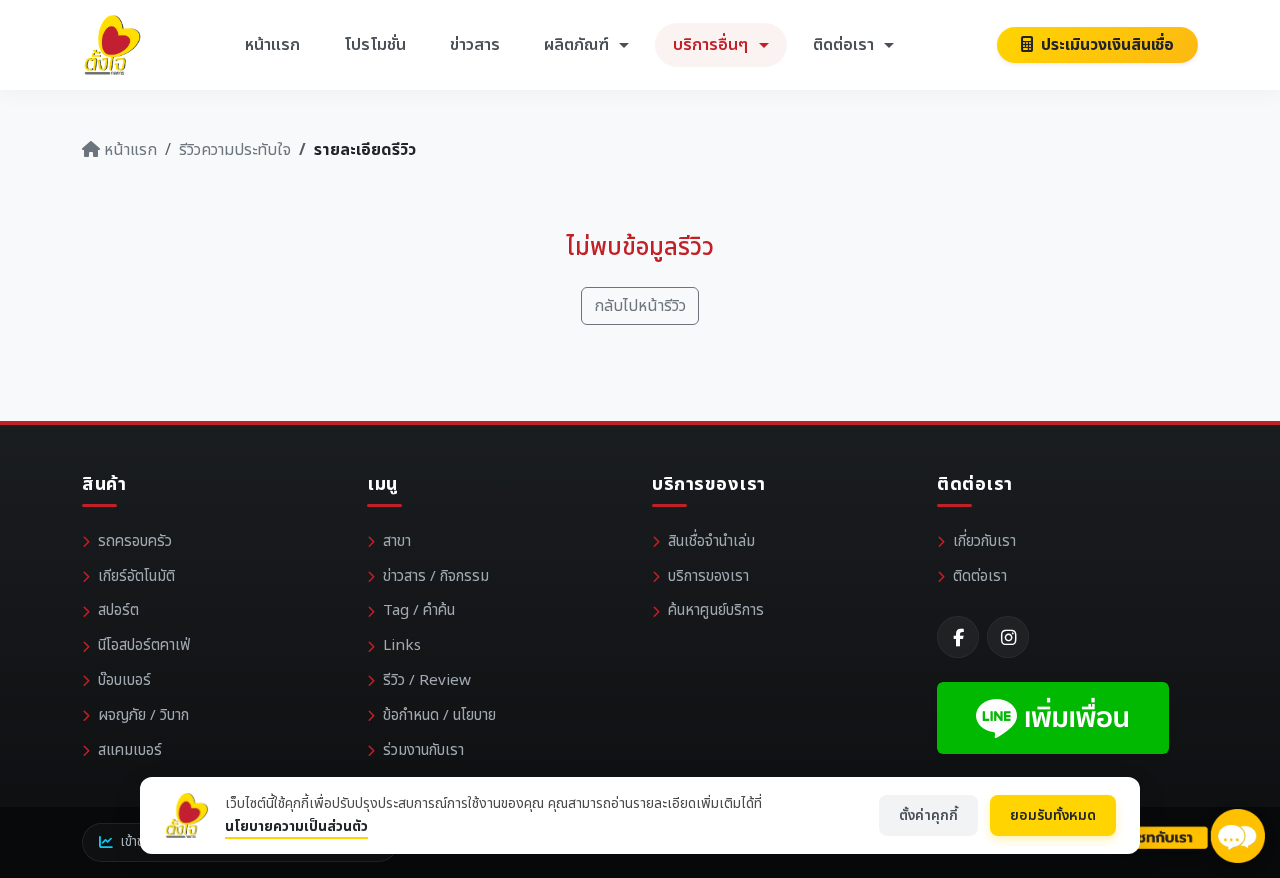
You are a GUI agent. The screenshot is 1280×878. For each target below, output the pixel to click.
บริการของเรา (708, 576)
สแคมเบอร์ (130, 750)
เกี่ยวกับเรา (984, 541)
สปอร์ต (118, 610)
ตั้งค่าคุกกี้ (928, 815)
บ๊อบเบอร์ (124, 680)
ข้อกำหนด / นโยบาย (439, 715)
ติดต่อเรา (980, 576)
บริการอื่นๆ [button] (712, 45)
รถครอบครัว (135, 541)
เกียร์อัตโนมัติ (136, 576)
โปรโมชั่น (375, 45)
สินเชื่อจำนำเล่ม (711, 541)
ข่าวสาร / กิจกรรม (436, 576)
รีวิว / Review (427, 680)
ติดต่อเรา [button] (845, 45)
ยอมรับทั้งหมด (1053, 815)
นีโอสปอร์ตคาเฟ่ (144, 645)
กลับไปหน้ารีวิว (640, 306)
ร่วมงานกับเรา (423, 750)
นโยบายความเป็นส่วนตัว (296, 826)
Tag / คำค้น (419, 610)
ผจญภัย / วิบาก (143, 715)
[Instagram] (1008, 637)
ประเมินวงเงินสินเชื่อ (1105, 45)
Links (402, 645)
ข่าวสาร (475, 45)
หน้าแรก (272, 45)
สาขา (397, 541)
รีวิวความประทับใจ (235, 150)
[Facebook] (958, 637)
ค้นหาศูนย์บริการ (716, 610)
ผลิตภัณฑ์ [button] (578, 45)
